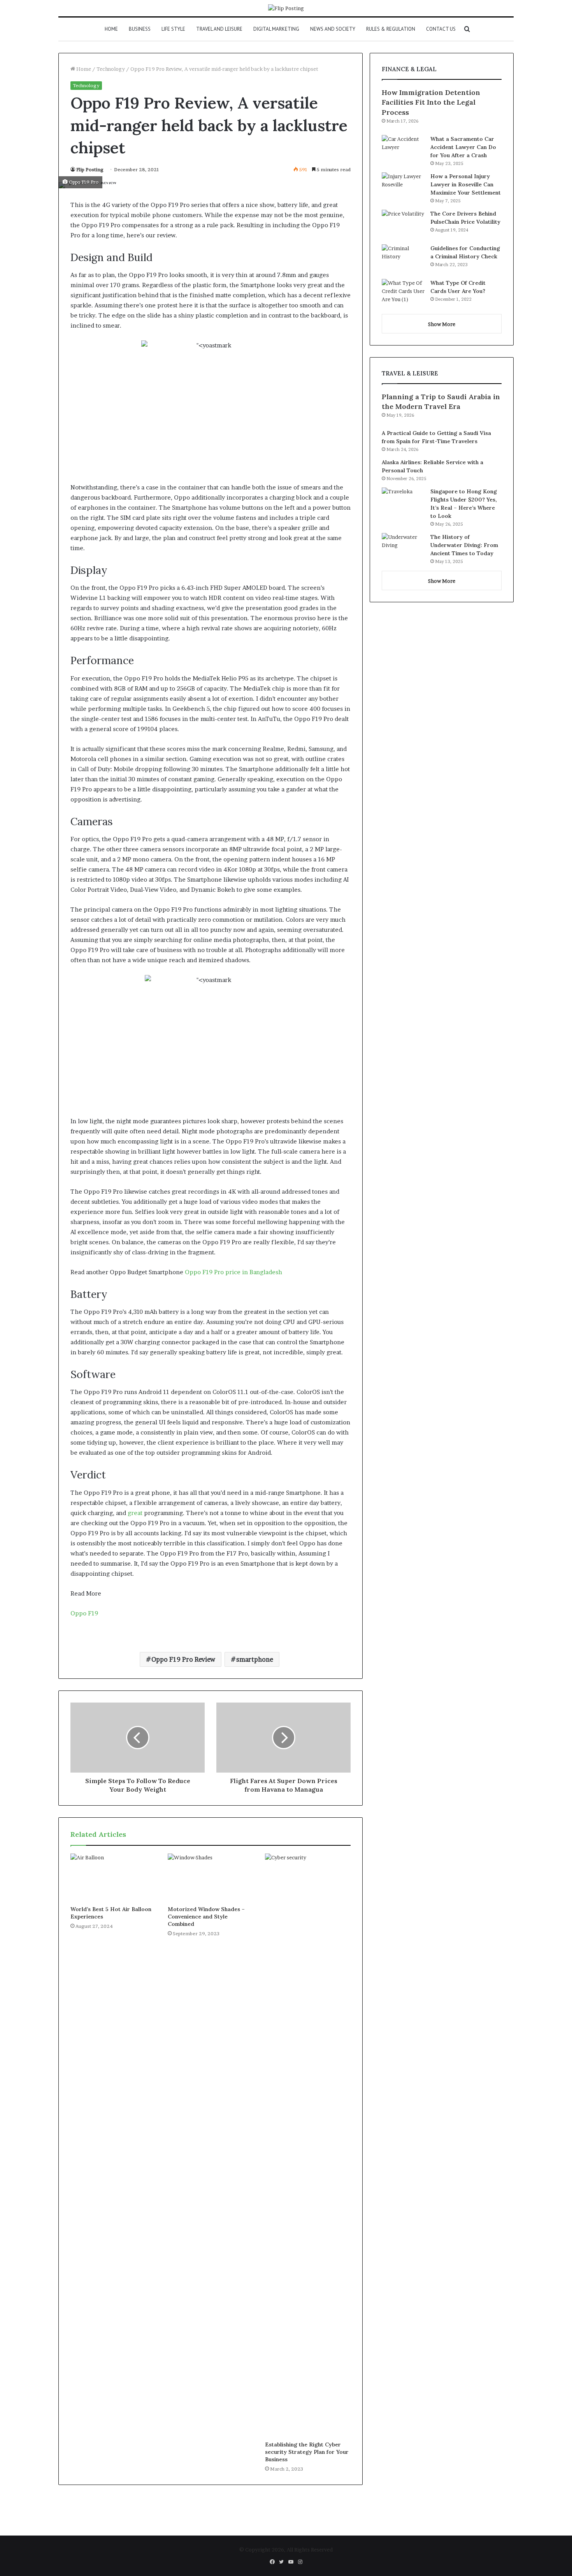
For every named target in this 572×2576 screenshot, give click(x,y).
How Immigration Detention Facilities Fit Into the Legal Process (431, 102)
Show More (442, 324)
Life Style (173, 29)
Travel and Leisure (219, 29)
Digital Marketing (276, 29)
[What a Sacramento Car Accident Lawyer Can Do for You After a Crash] (403, 150)
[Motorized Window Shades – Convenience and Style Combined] (211, 1878)
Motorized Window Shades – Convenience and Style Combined (206, 1917)
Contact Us (441, 29)
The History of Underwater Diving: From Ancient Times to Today (464, 545)
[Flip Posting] (286, 8)
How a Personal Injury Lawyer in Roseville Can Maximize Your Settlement (466, 184)
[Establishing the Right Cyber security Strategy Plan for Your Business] (308, 2145)
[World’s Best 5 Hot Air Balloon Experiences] (113, 1878)
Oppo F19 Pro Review (183, 1659)
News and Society (333, 29)
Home (111, 29)
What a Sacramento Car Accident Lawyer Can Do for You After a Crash (463, 147)
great (135, 1513)
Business (140, 29)
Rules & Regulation (391, 29)
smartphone (255, 1659)
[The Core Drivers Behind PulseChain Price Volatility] (403, 224)
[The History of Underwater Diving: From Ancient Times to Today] (403, 548)
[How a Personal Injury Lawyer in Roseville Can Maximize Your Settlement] (403, 187)
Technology (111, 69)
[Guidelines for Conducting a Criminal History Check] (403, 259)
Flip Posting (90, 169)
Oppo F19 (84, 1613)
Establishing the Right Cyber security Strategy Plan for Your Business (307, 2452)
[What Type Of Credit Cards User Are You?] (403, 294)
